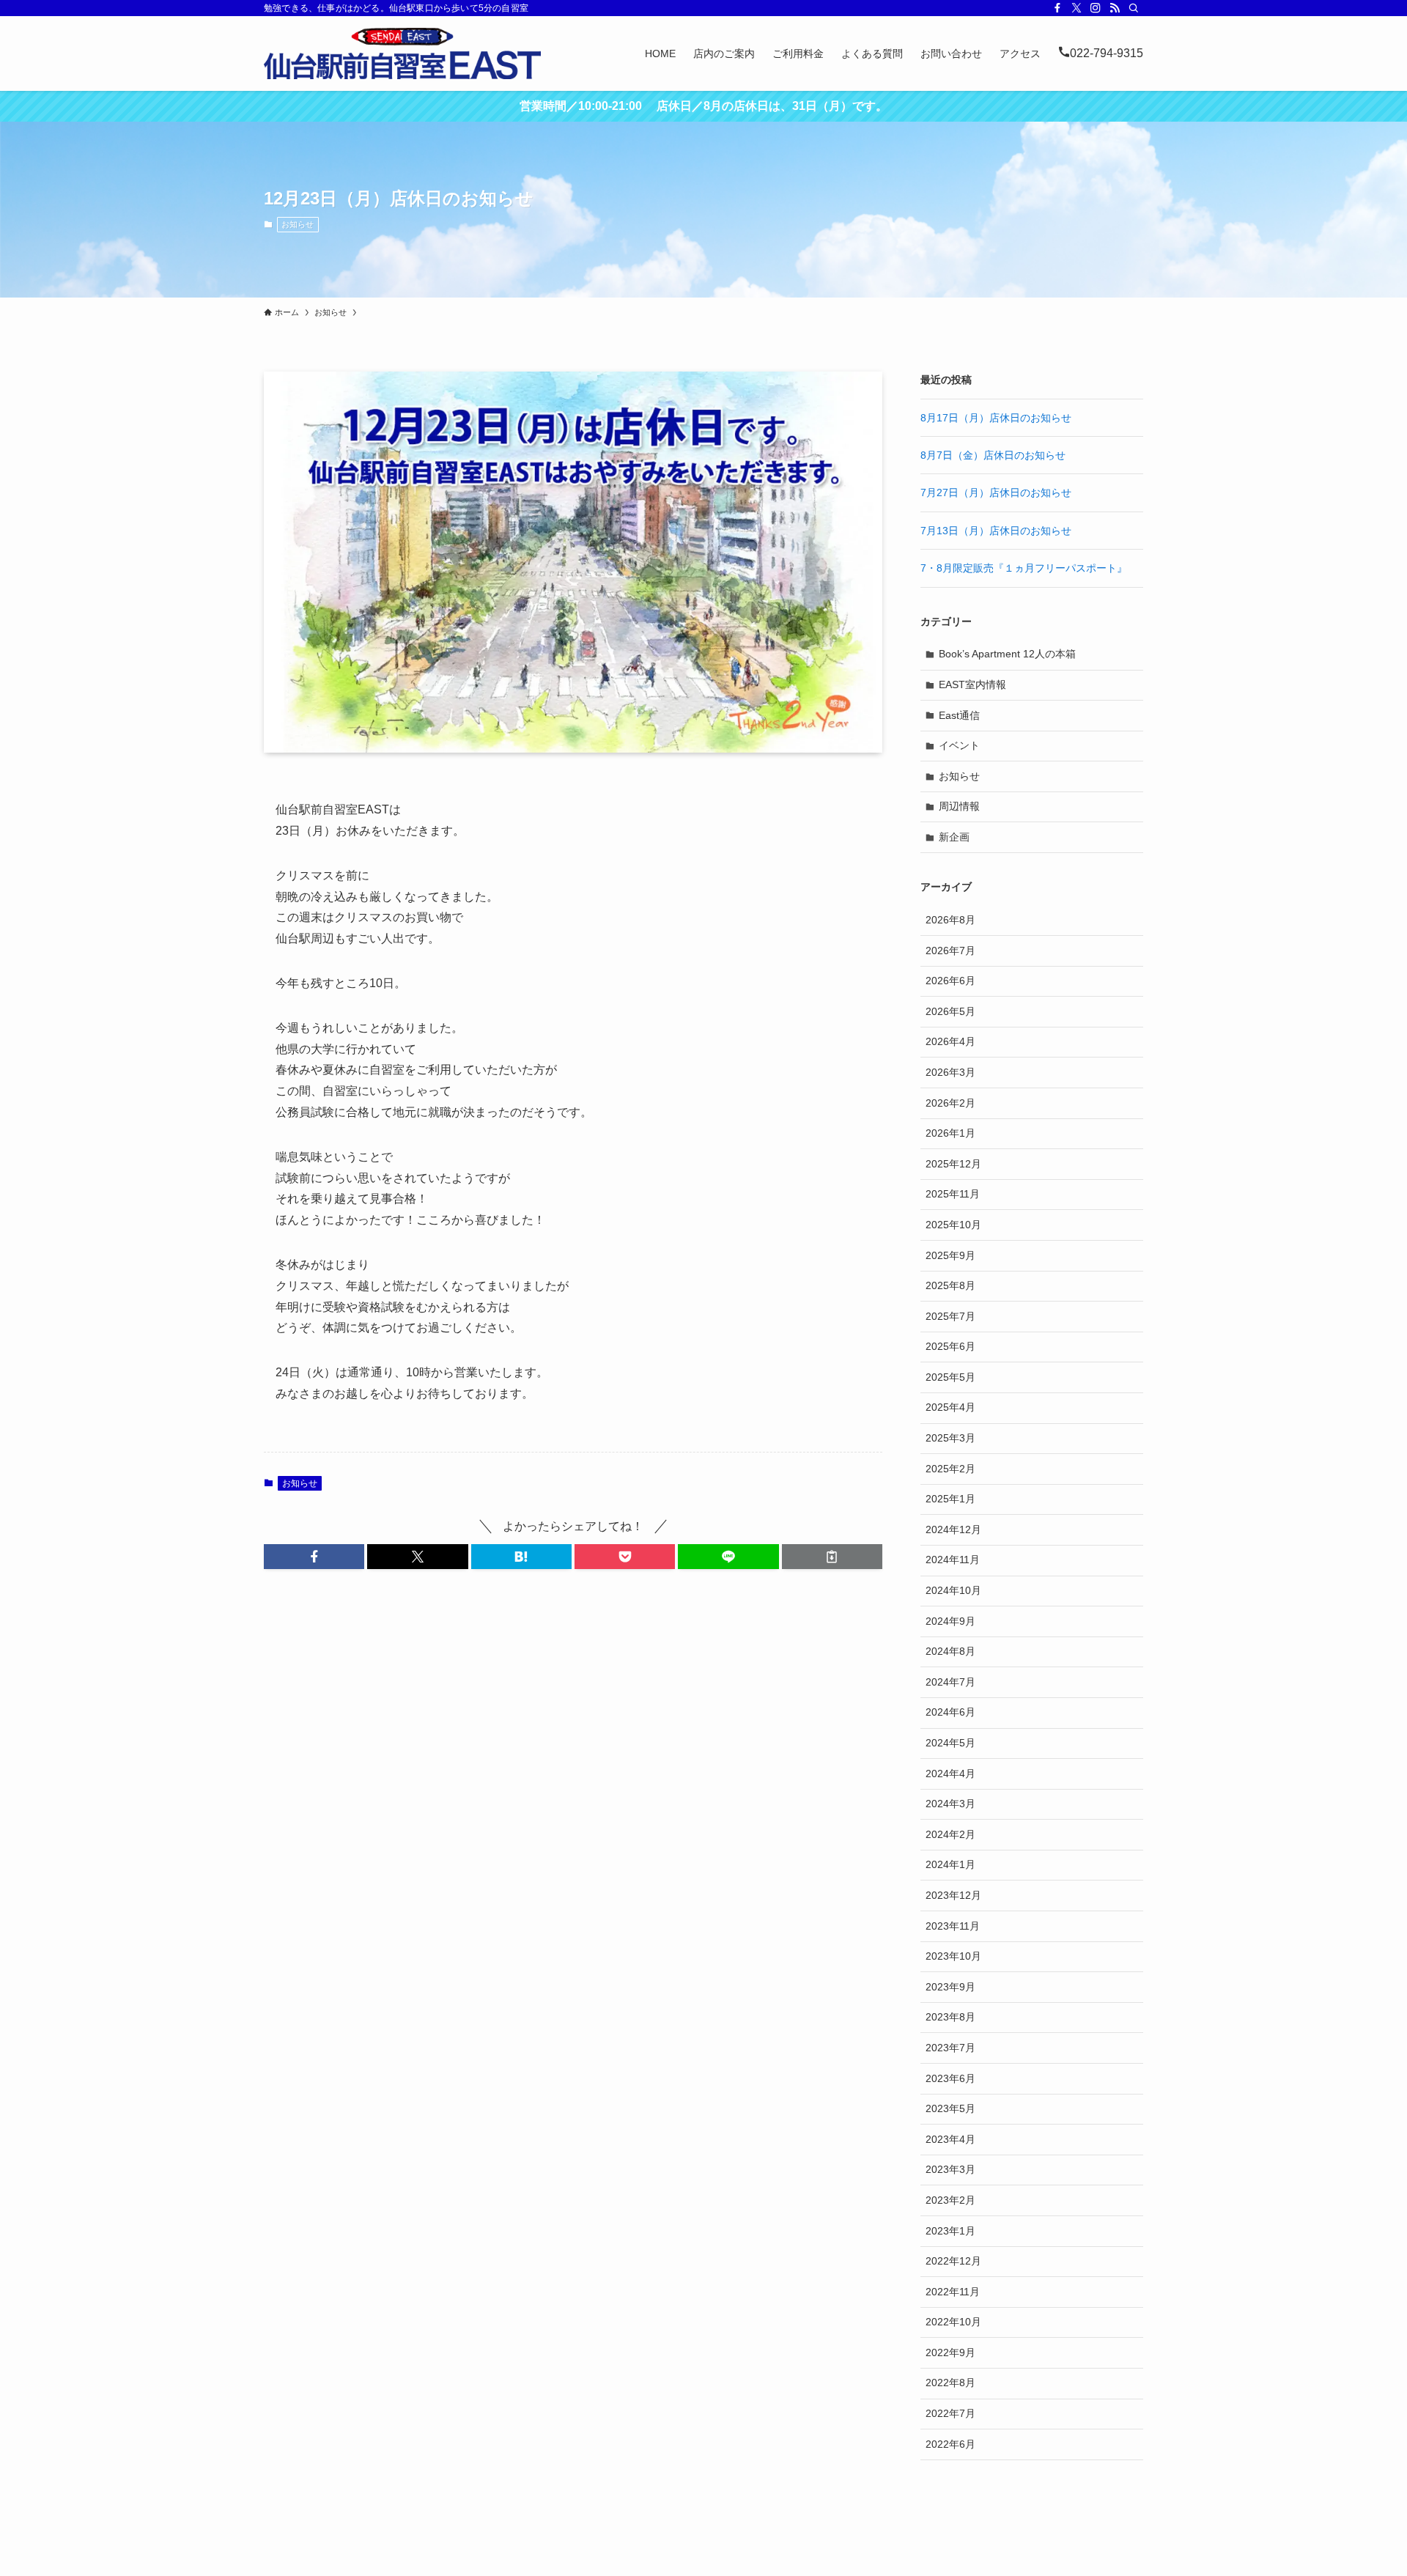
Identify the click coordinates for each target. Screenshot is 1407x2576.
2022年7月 (950, 2413)
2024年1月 (950, 1864)
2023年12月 (953, 1895)
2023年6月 (950, 2078)
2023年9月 (950, 1987)
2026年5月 (950, 1011)
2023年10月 (953, 1956)
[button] (314, 1557)
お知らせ (298, 224)
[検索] (1134, 8)
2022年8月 (950, 2383)
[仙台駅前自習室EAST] (402, 53)
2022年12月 (953, 2261)
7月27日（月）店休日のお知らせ (996, 492)
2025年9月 (950, 1255)
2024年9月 (950, 1621)
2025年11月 (953, 1194)
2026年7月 (950, 951)
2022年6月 (950, 2444)
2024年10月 (953, 1590)
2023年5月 (950, 2108)
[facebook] (1057, 8)
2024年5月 (950, 1743)
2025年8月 (950, 1285)
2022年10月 (953, 2322)
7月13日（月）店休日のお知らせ (996, 531)
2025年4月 (950, 1407)
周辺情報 (959, 806)
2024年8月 (950, 1651)
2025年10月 (953, 1225)
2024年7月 (950, 1682)
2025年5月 (950, 1377)
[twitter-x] (1077, 8)
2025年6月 (950, 1346)
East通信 (959, 715)
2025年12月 (953, 1164)
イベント (959, 745)
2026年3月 (950, 1072)
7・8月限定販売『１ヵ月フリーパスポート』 (1024, 568)
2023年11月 (953, 1926)
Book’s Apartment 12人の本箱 (1007, 654)
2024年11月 (953, 1560)
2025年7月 (950, 1316)
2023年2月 (950, 2200)
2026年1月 (950, 1133)
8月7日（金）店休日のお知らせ (993, 455)
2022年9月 (950, 2352)
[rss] (1115, 8)
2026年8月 (950, 920)
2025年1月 (950, 1499)
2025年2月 (950, 1469)
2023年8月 (950, 2017)
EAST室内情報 (972, 684)
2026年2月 (950, 1103)
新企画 (954, 837)
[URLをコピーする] (832, 1557)
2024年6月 (950, 1712)
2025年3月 (950, 1438)
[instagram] (1096, 8)
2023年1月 (950, 2231)
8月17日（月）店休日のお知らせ (996, 418)
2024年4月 (950, 1774)
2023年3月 (950, 2169)
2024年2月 (950, 1834)
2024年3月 (950, 1804)
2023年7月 (950, 2048)
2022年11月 (953, 2292)
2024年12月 (953, 1529)
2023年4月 (950, 2139)
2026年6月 (950, 981)
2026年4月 (950, 1041)
